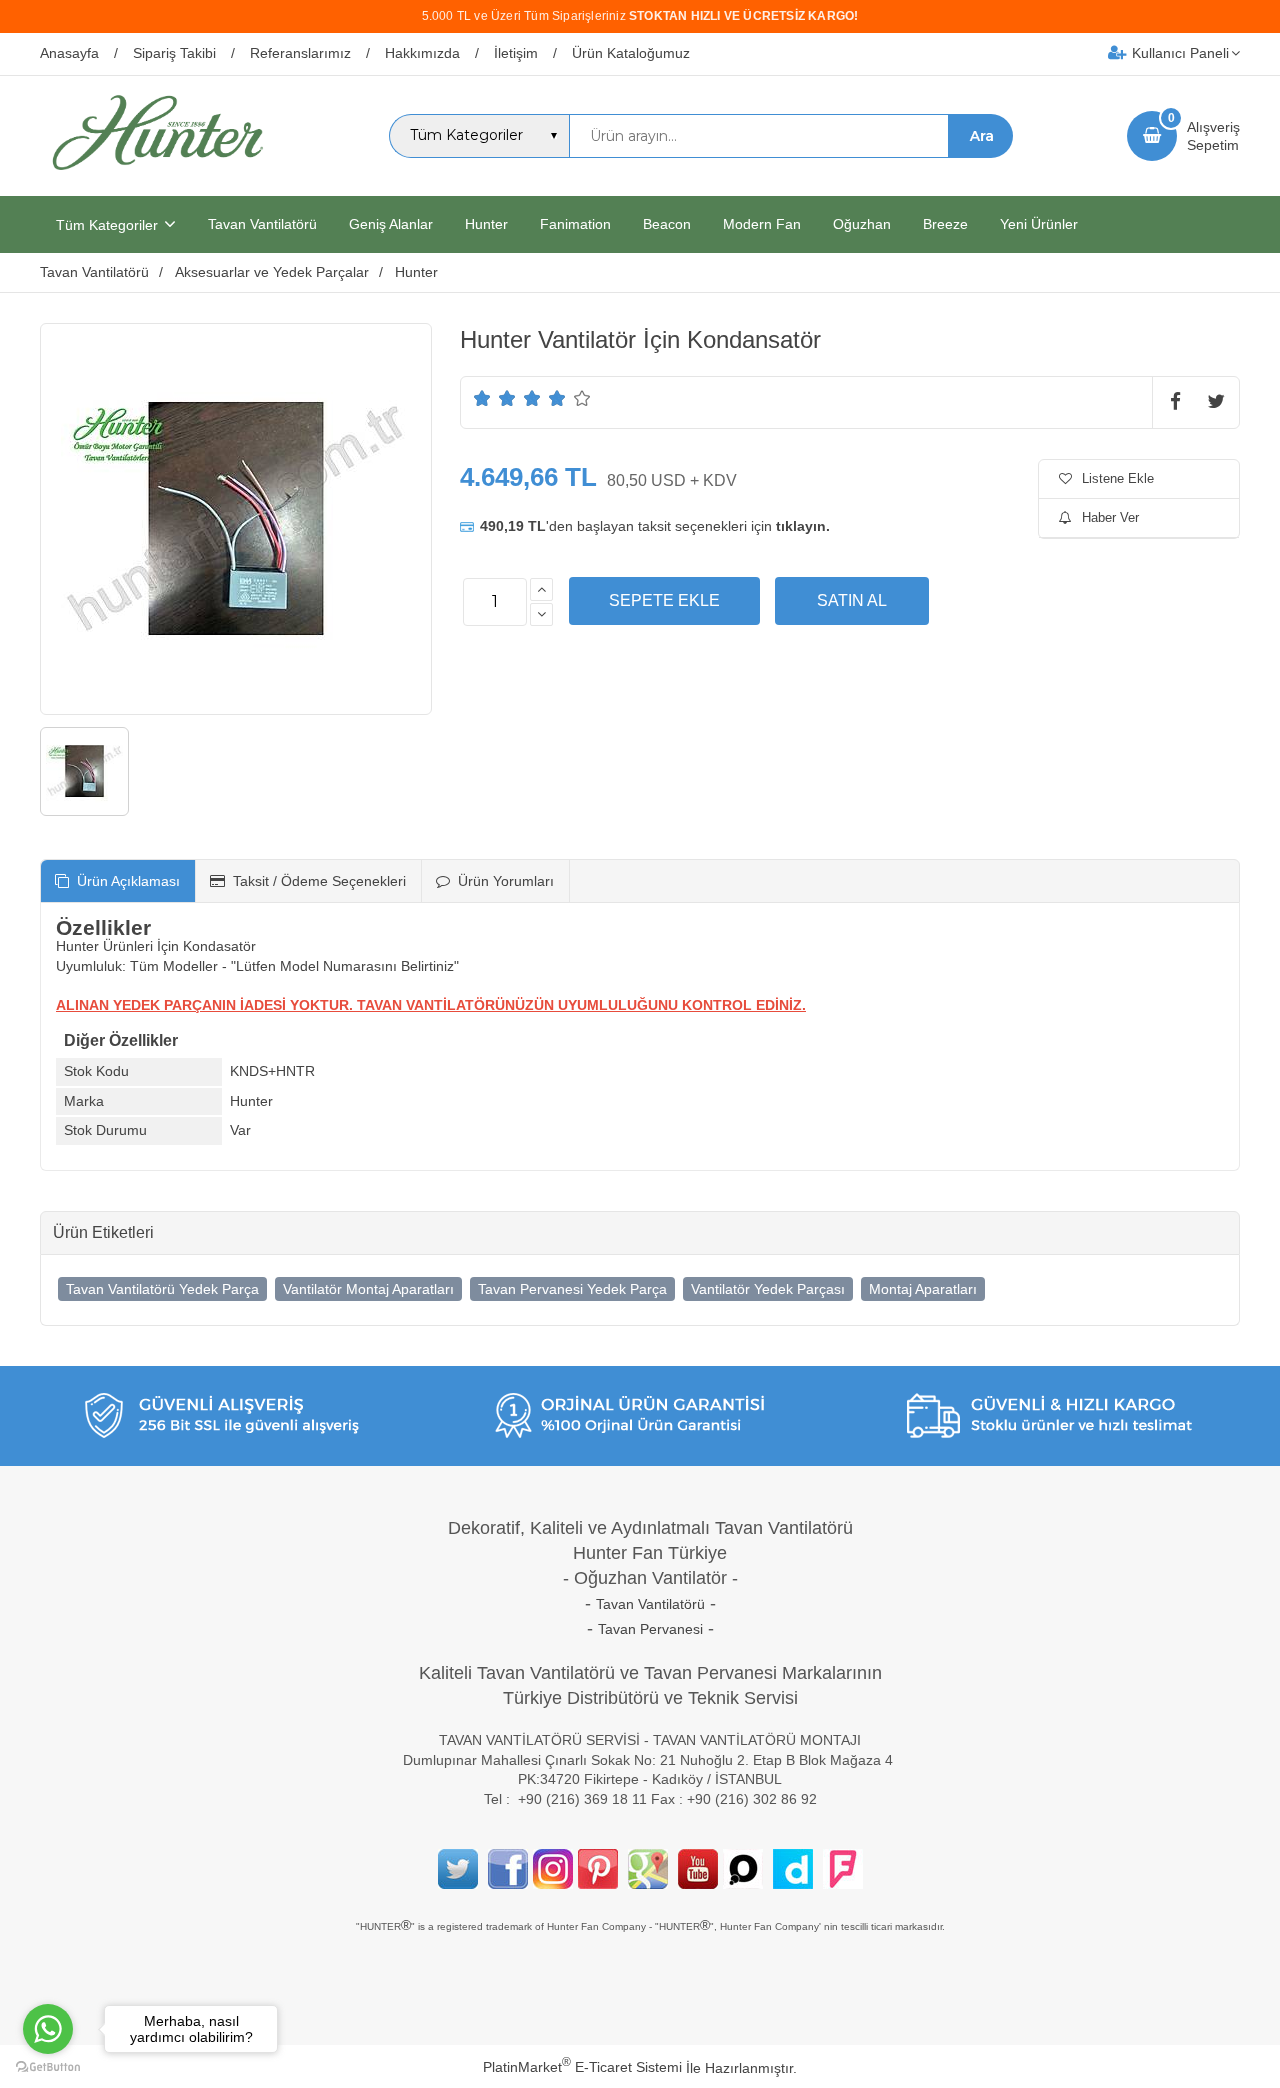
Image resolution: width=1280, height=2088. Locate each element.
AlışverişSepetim (1213, 136)
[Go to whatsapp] (48, 2029)
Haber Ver (1110, 517)
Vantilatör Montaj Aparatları (368, 1289)
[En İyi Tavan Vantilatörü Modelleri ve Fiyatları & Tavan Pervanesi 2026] (157, 178)
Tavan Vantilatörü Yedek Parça (162, 1289)
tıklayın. (803, 526)
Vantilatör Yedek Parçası (768, 1289)
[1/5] (482, 398)
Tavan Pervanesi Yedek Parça (572, 1289)
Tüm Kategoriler (107, 225)
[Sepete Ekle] (664, 601)
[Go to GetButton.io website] (48, 2067)
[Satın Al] (852, 601)
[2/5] (495, 398)
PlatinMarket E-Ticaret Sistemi (582, 2067)
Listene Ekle (1118, 478)
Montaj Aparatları (923, 1289)
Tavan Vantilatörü (650, 1604)
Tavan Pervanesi (650, 1629)
